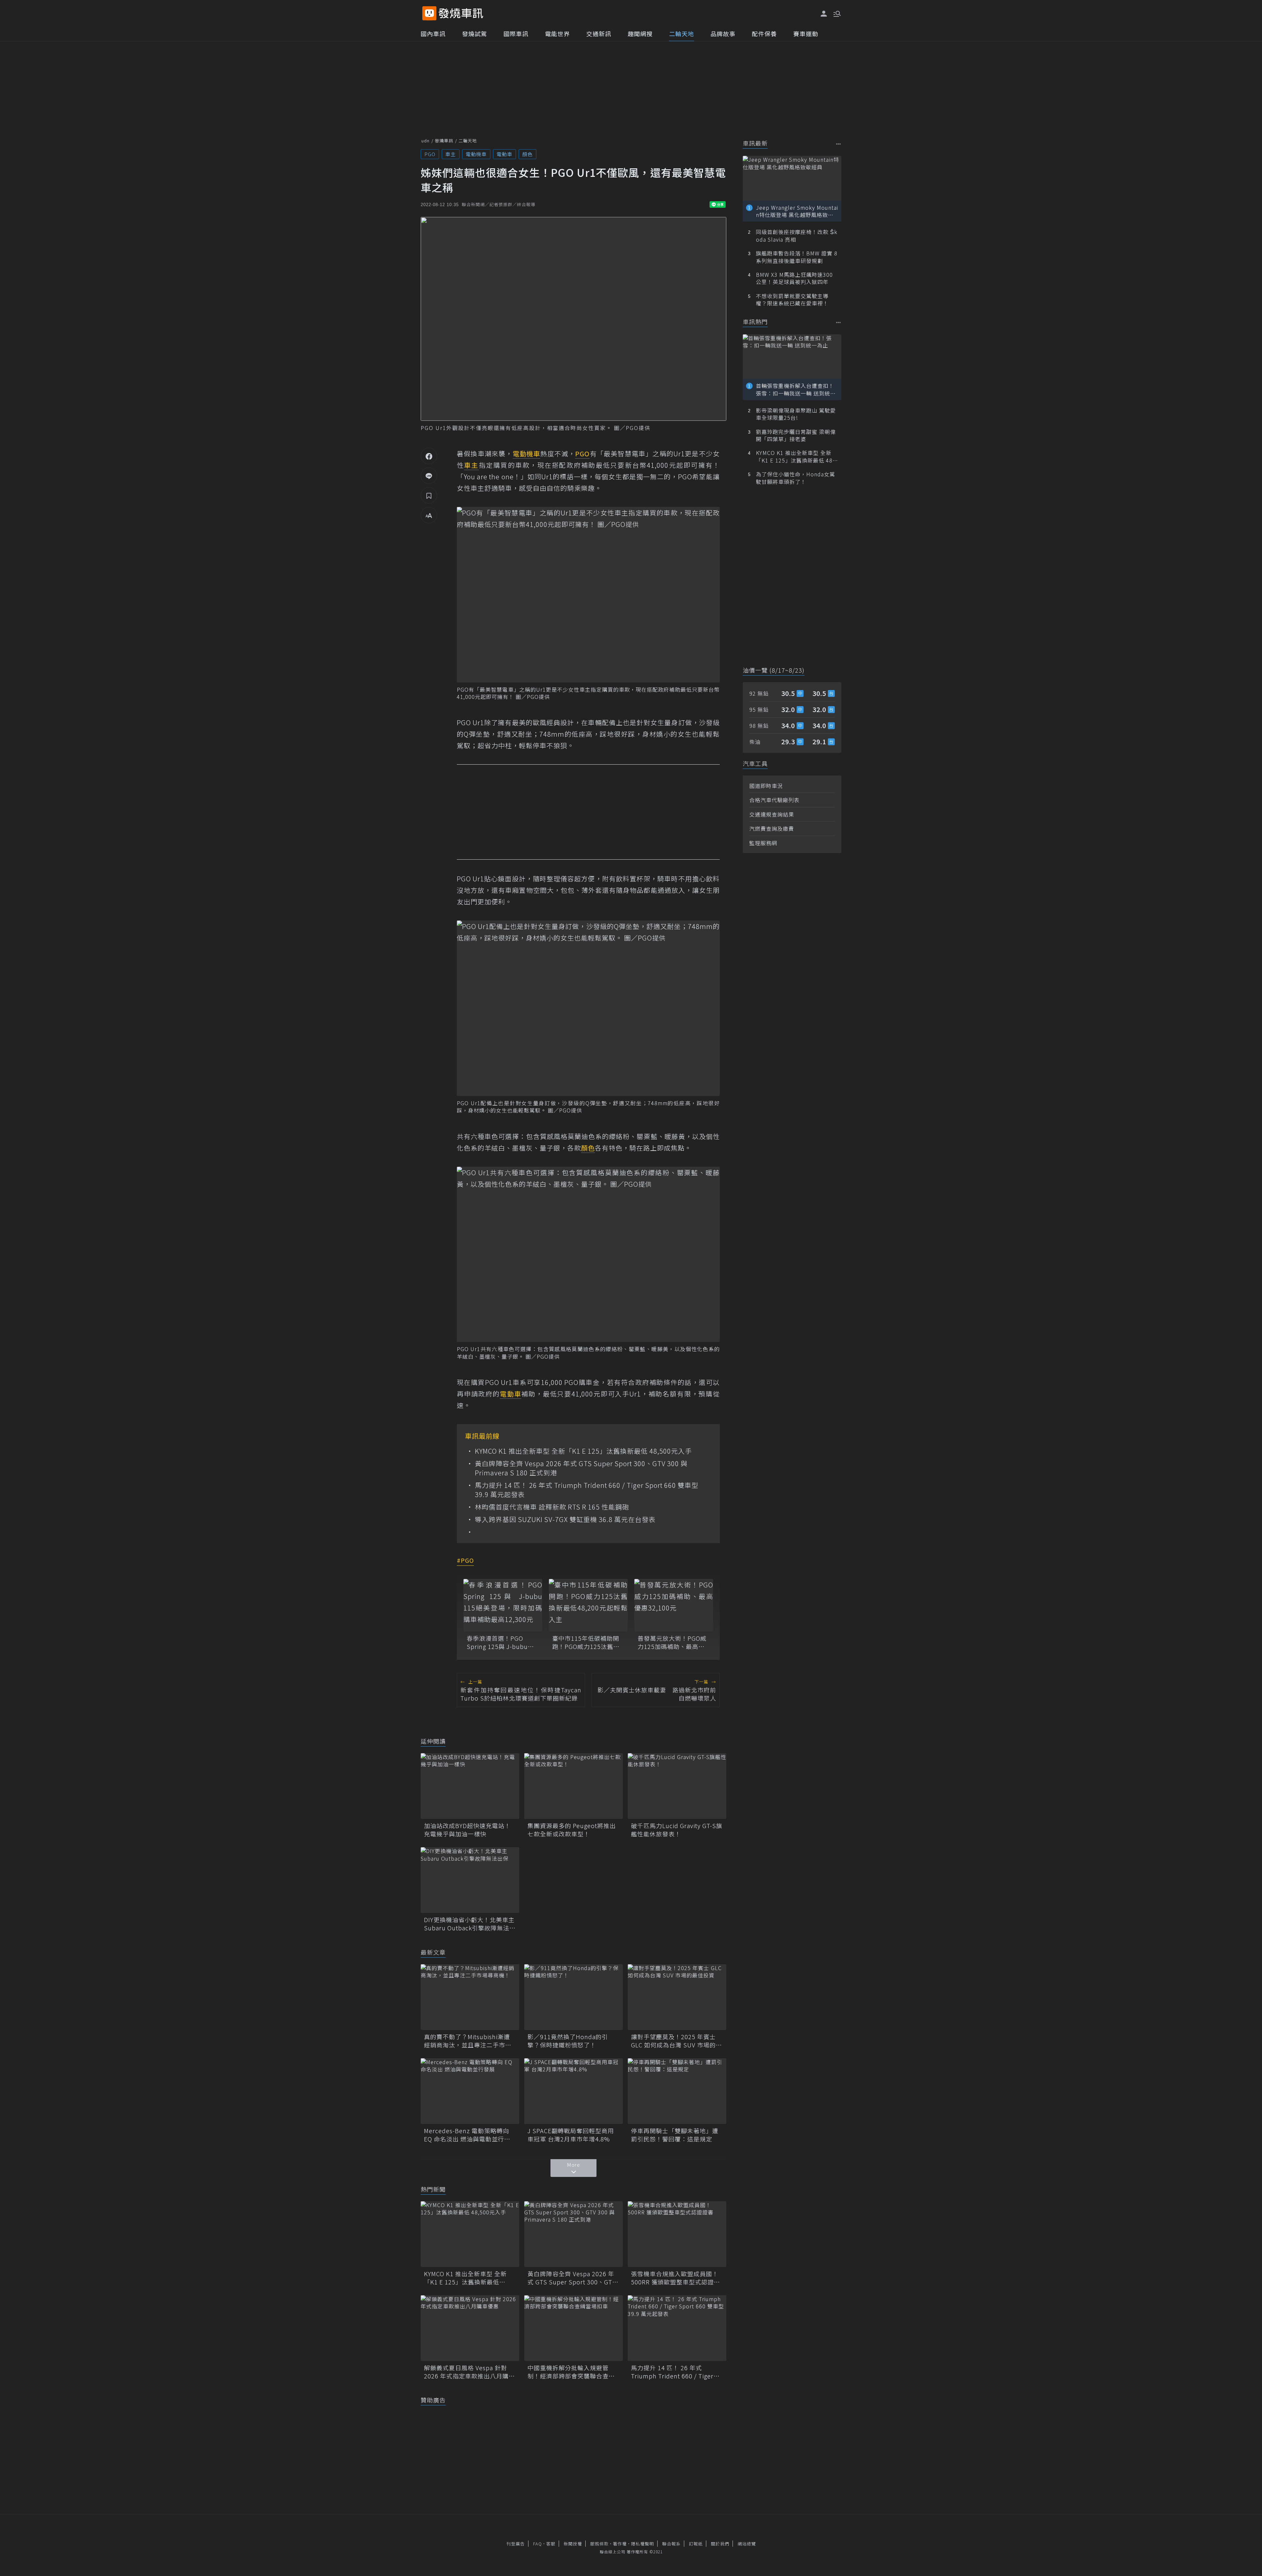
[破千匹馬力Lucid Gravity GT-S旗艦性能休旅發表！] (677, 1786)
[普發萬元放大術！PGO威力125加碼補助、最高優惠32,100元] (674, 1605)
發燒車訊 (444, 141)
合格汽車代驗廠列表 (774, 800)
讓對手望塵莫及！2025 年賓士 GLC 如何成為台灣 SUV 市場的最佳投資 (677, 2041)
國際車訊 (516, 34)
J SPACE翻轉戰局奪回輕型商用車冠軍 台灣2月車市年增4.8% (571, 2135)
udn (425, 141)
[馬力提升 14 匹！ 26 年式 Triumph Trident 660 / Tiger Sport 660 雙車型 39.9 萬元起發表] (677, 2328)
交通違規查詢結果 (772, 814)
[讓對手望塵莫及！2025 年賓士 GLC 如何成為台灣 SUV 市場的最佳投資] (677, 1997)
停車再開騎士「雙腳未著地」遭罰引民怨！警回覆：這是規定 (675, 2135)
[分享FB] (429, 456)
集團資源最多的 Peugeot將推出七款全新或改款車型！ (572, 1830)
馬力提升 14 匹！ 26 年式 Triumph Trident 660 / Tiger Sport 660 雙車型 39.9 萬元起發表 (587, 1490)
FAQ (538, 2544)
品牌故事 (723, 34)
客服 (551, 2544)
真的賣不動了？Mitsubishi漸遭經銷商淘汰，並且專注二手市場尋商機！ (468, 2041)
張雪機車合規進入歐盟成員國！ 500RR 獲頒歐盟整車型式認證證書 (676, 2278)
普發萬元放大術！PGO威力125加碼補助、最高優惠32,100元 (672, 1642)
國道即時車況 (766, 786)
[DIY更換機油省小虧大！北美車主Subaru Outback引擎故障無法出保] (470, 1880)
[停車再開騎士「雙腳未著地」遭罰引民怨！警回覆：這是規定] (677, 2091)
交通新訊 (599, 34)
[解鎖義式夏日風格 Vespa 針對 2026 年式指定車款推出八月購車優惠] (470, 2328)
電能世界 (557, 34)
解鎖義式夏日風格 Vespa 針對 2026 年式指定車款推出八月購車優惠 (469, 2372)
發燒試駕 (475, 34)
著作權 (620, 2544)
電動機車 (476, 154)
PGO (430, 154)
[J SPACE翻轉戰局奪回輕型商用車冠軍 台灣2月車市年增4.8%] (573, 2091)
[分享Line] (429, 476)
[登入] (824, 14)
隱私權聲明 (643, 2544)
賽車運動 (806, 34)
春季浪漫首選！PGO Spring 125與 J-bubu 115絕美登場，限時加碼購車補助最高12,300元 (500, 1642)
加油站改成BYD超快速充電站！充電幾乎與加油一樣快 (467, 1830)
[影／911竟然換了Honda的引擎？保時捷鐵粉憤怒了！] (573, 1997)
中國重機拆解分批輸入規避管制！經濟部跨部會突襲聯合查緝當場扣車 (571, 2372)
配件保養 (764, 34)
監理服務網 (763, 843)
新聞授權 (573, 2544)
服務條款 (599, 2544)
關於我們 (720, 2544)
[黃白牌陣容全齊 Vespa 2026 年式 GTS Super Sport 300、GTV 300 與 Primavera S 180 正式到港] (573, 2234)
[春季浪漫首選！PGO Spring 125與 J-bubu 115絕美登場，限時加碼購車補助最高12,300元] (503, 1605)
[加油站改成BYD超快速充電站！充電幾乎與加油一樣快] (470, 1786)
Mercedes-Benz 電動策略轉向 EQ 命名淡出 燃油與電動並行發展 (467, 2135)
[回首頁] (461, 13)
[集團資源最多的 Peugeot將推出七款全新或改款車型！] (573, 1786)
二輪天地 (682, 34)
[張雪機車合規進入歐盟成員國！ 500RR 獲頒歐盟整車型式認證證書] (677, 2234)
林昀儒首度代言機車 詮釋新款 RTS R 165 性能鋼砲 (552, 1507)
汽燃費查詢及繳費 (772, 828)
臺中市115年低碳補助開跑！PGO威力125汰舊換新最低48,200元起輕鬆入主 (587, 1642)
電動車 (504, 154)
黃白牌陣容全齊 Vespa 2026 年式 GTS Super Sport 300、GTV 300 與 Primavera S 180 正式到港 (581, 1468)
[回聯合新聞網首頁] (429, 13)
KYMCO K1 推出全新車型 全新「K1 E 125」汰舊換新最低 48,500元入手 (583, 1451)
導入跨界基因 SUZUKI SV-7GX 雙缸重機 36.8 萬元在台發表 (565, 1519)
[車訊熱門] (839, 322)
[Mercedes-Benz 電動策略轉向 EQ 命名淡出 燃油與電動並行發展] (470, 2091)
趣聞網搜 (640, 34)
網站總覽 (747, 2544)
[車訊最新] (839, 144)
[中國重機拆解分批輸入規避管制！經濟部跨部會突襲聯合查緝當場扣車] (573, 2328)
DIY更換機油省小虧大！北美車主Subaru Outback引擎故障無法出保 (470, 1924)
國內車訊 (433, 34)
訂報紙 (696, 2544)
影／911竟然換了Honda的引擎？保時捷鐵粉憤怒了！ (568, 2041)
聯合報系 (671, 2544)
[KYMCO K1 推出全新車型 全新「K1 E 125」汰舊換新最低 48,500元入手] (470, 2234)
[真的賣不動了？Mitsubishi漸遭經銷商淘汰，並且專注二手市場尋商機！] (470, 1997)
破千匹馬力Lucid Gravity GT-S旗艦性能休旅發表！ (677, 1830)
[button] (836, 13)
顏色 (527, 154)
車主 (451, 154)
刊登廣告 (516, 2544)
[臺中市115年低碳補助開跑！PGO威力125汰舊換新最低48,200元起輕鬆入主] (588, 1605)
